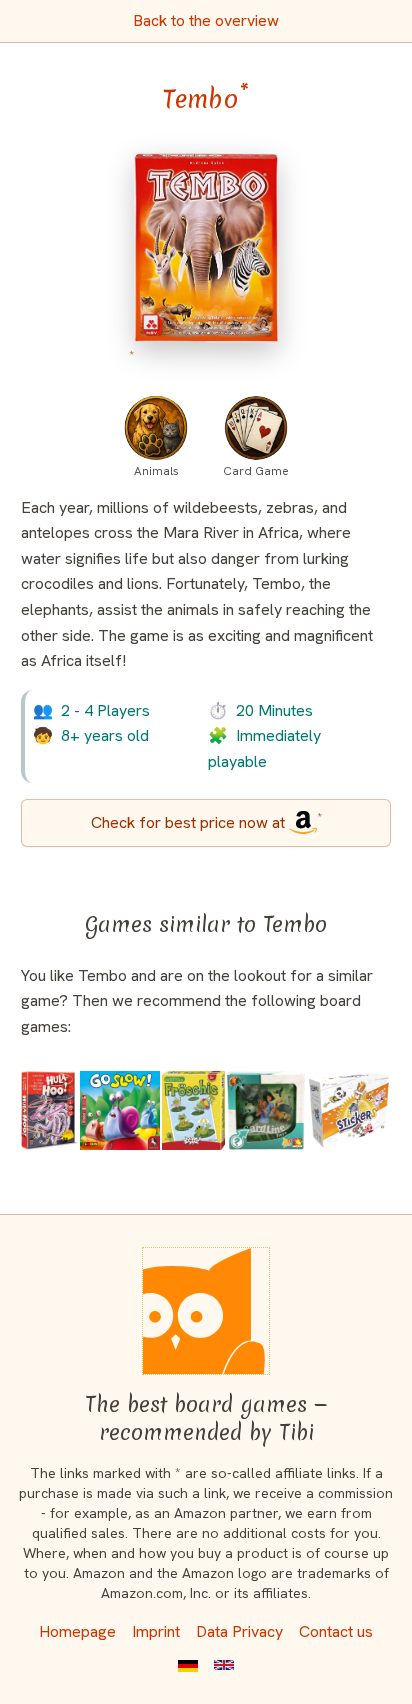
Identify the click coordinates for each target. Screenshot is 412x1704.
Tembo (206, 99)
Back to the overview (206, 20)
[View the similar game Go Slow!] (120, 1110)
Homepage (77, 1631)
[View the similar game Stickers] (349, 1110)
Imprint (156, 1631)
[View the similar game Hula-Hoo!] (49, 1110)
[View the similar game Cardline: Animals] (266, 1110)
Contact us (336, 1631)
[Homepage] (206, 1311)
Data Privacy (239, 1631)
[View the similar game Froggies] (193, 1110)
